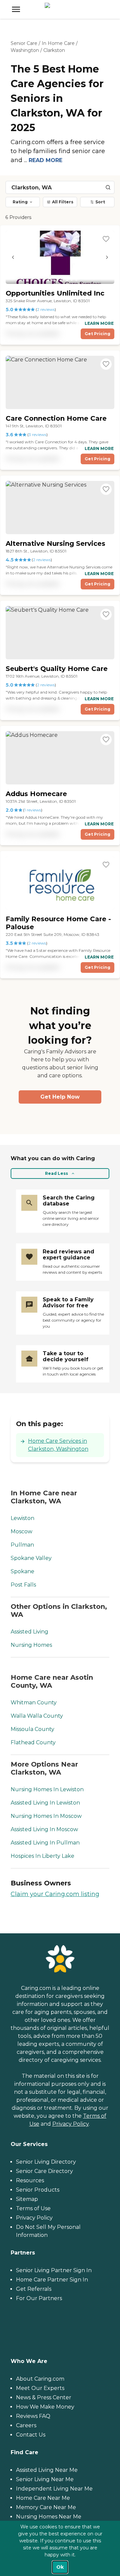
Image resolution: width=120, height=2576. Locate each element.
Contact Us (31, 2435)
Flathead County (33, 1742)
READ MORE (45, 160)
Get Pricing (97, 334)
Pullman (22, 1545)
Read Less (56, 1173)
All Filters (63, 202)
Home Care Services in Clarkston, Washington (58, 1445)
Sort (100, 202)
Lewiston (22, 1518)
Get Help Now (60, 1097)
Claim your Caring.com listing (55, 1894)
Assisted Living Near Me (47, 2470)
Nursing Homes (31, 1645)
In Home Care (58, 43)
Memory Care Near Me (46, 2507)
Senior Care (24, 43)
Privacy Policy (70, 2124)
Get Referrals (34, 2289)
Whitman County (34, 1703)
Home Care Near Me (43, 2498)
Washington (25, 50)
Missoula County (32, 1729)
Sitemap (27, 2199)
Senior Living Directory (46, 2162)
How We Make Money (45, 2407)
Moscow (21, 1531)
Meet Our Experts (40, 2388)
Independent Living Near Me (54, 2489)
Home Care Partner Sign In (52, 2280)
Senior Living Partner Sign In (54, 2270)
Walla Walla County (37, 1716)
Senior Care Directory (44, 2171)
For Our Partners (39, 2298)
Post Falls (23, 1585)
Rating (20, 202)
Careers (26, 2425)
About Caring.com (40, 2379)
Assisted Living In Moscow (44, 1829)
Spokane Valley (31, 1558)
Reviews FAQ (33, 2416)
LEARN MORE (99, 323)
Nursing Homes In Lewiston (47, 1789)
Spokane (22, 1571)
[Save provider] (106, 239)
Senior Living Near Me (45, 2479)
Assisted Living (29, 1632)
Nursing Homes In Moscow (46, 1816)
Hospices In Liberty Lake (42, 1856)
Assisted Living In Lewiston (45, 1803)
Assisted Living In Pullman (45, 1843)
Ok (60, 2567)
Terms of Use (33, 2208)
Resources (30, 2180)
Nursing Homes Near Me (49, 2517)
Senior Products (38, 2190)
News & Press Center (44, 2397)
